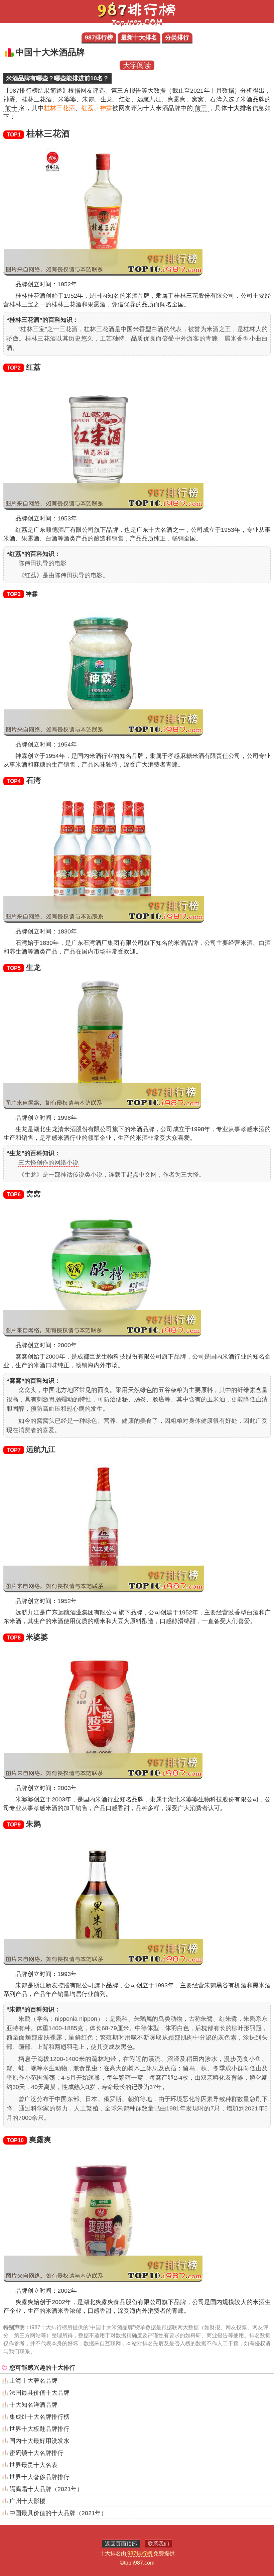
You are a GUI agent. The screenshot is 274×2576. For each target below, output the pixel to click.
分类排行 (177, 37)
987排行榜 (99, 37)
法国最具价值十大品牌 (39, 2393)
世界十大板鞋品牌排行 (39, 2429)
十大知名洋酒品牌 (33, 2405)
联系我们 (158, 2544)
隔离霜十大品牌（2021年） (46, 2489)
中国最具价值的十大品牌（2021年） (58, 2513)
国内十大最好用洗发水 (39, 2441)
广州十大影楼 (27, 2501)
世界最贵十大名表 (33, 2465)
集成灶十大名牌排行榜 (39, 2417)
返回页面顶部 (121, 2544)
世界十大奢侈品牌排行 (39, 2477)
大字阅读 (137, 65)
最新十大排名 (139, 37)
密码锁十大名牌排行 (36, 2453)
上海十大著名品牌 (33, 2381)
